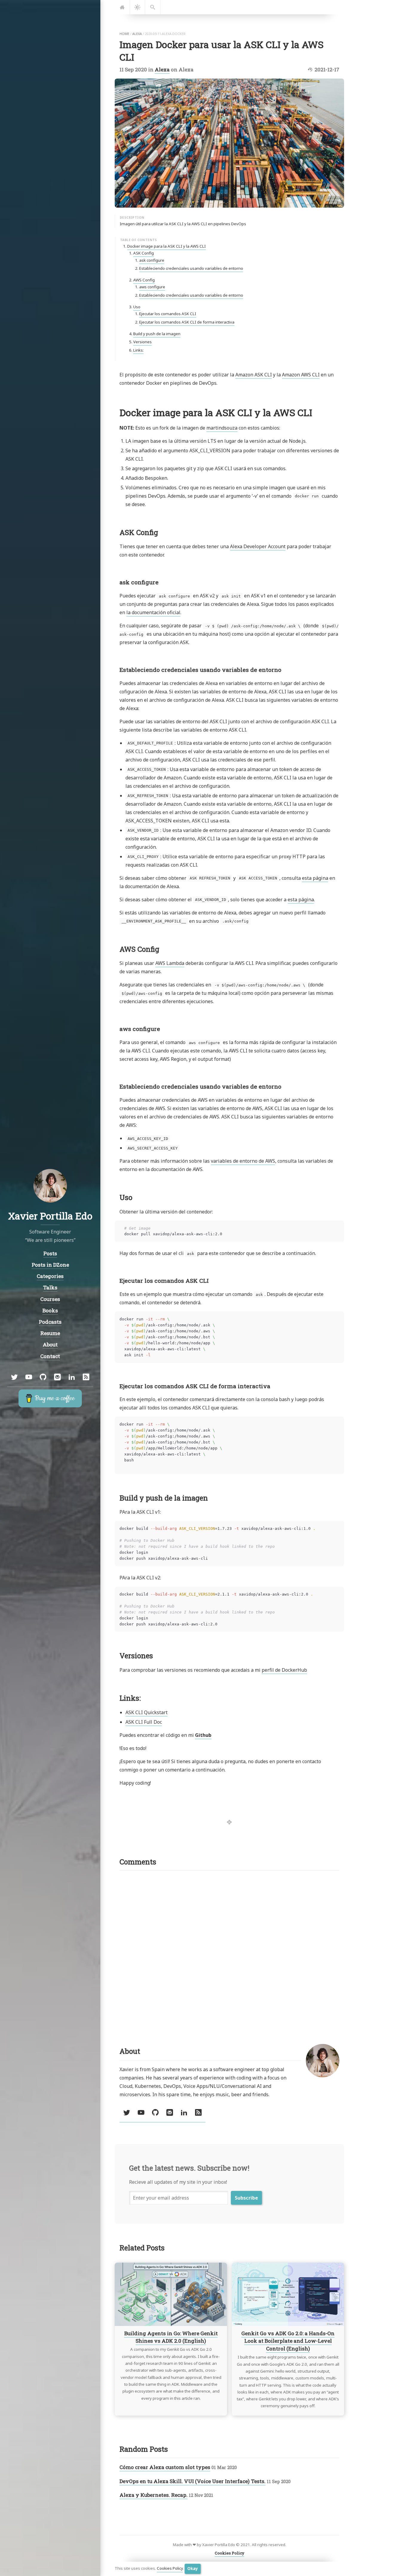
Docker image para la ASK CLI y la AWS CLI (167, 246)
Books (50, 1310)
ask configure (152, 260)
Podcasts (50, 1322)
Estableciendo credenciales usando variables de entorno (191, 268)
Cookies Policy (170, 2569)
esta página (315, 878)
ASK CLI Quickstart (147, 1712)
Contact (50, 1356)
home (124, 34)
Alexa (162, 69)
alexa (137, 34)
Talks (50, 1287)
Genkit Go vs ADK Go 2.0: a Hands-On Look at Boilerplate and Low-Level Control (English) (288, 2341)
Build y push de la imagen (157, 334)
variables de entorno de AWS (243, 1161)
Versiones (142, 342)
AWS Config (144, 280)
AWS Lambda (170, 963)
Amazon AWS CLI (301, 375)
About (50, 1344)
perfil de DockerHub (284, 1670)
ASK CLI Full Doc (144, 1722)
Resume (50, 1333)
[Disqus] (229, 1950)
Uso (137, 307)
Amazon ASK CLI (254, 375)
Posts (50, 1253)
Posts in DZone (50, 1264)
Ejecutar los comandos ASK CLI (168, 314)
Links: (138, 350)
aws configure (152, 287)
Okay (193, 2569)
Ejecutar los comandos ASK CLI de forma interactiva (187, 322)
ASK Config (144, 253)
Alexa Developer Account (258, 546)
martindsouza (222, 428)
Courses (50, 1299)
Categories (50, 1276)
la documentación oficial (153, 612)
